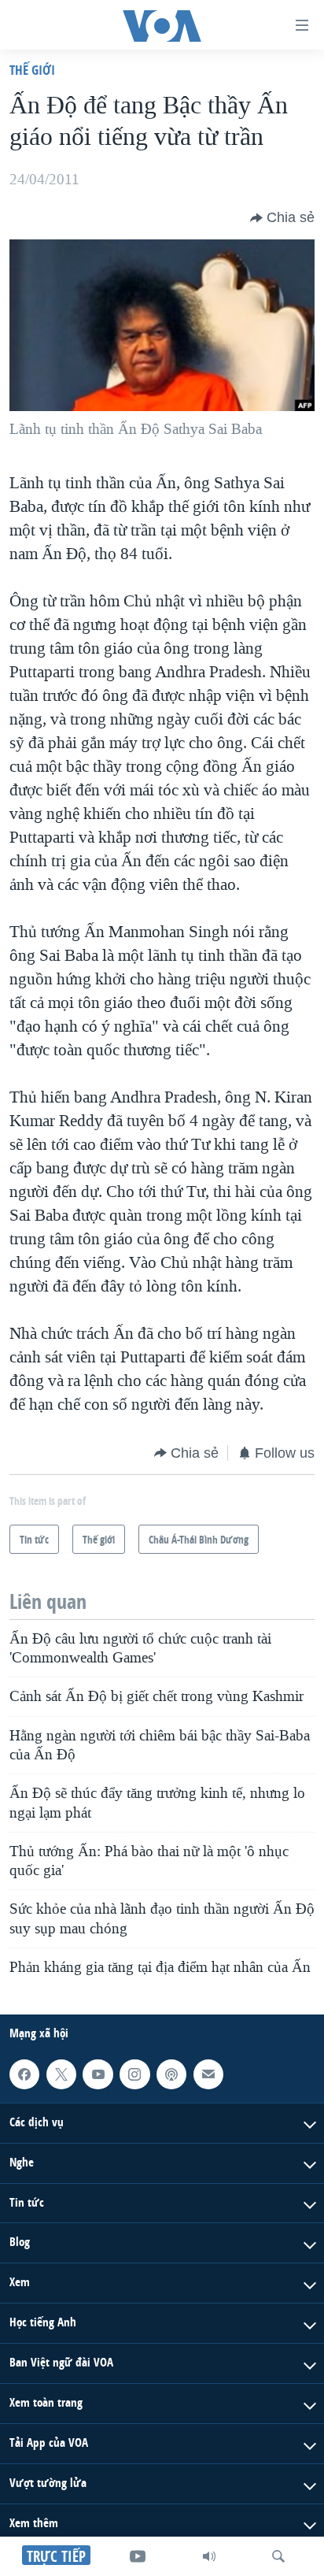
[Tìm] (278, 2556)
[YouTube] (138, 2556)
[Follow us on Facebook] (24, 2074)
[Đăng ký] (208, 2074)
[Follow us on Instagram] (134, 2074)
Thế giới (32, 70)
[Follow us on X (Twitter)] (61, 2074)
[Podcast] (171, 2074)
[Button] (282, 218)
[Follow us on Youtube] (98, 2074)
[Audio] (209, 2556)
